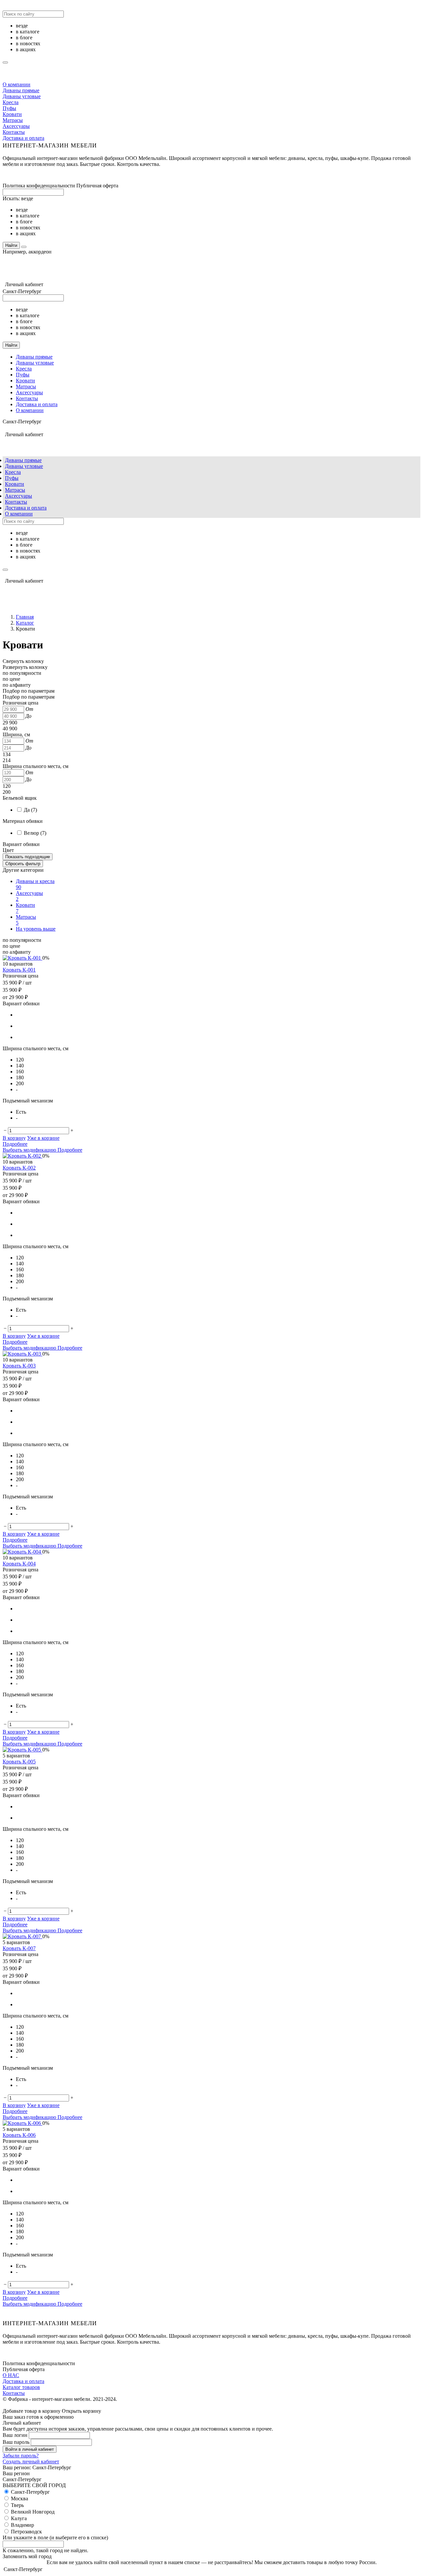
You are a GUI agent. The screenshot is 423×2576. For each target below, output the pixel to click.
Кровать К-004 (19, 1564)
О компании (17, 84)
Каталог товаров (21, 2387)
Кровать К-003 (19, 1366)
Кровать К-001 (19, 970)
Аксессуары (16, 126)
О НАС (11, 2375)
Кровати (12, 114)
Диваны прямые (21, 90)
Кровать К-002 (19, 1168)
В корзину (14, 1138)
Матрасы (13, 120)
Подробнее (15, 1144)
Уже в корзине (43, 1138)
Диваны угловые (22, 96)
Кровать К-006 (19, 2135)
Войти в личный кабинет (30, 2449)
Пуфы (9, 108)
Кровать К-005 (19, 1762)
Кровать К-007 (19, 1948)
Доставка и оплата (23, 138)
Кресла (11, 102)
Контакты (14, 132)
